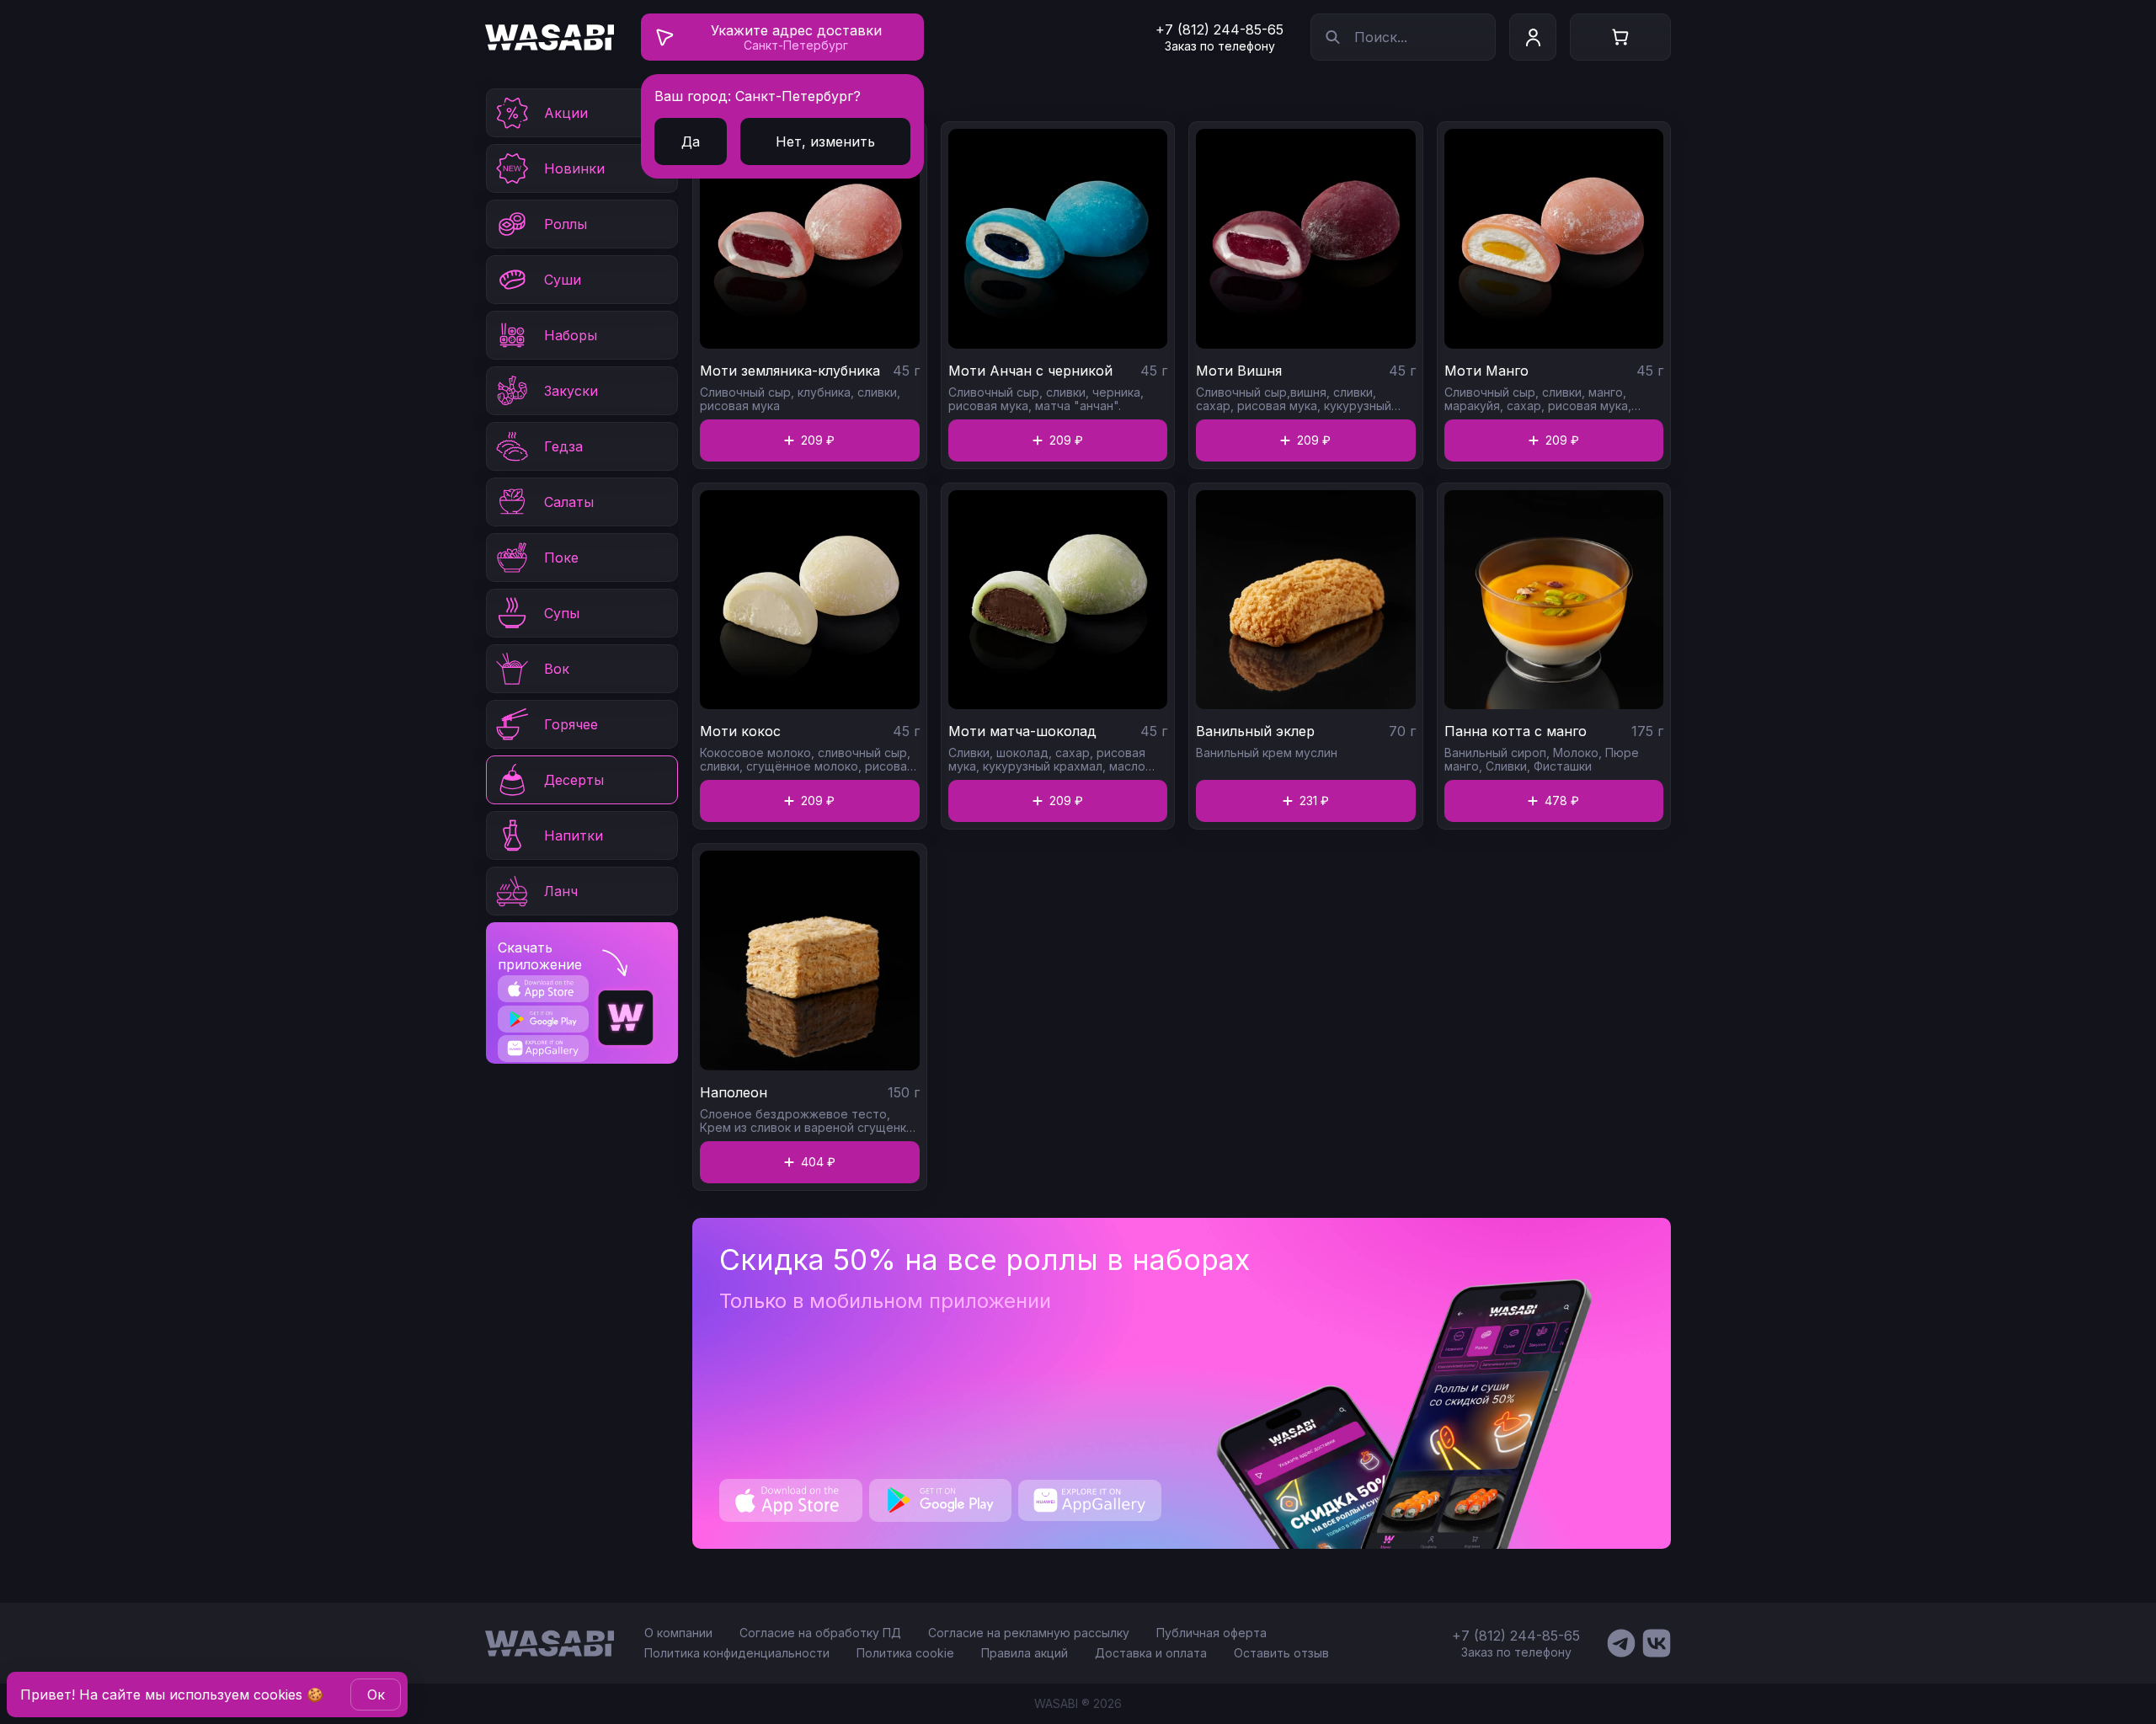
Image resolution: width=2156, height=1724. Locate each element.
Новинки (574, 168)
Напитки (574, 835)
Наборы (571, 335)
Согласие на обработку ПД (820, 1633)
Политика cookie (905, 1653)
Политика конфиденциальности (737, 1653)
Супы (562, 613)
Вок (557, 669)
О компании (678, 1633)
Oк (376, 1695)
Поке (561, 558)
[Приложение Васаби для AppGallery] (543, 1048)
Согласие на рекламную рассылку (1029, 1633)
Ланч (561, 891)
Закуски (571, 391)
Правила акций (1025, 1653)
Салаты (569, 502)
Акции (566, 113)
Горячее (571, 724)
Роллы (566, 224)
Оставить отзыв (1281, 1653)
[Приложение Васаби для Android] (543, 1019)
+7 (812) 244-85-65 (1219, 29)
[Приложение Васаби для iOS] (543, 989)
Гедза (563, 446)
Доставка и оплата (1151, 1653)
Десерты (574, 780)
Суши (563, 280)
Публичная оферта (1211, 1633)
